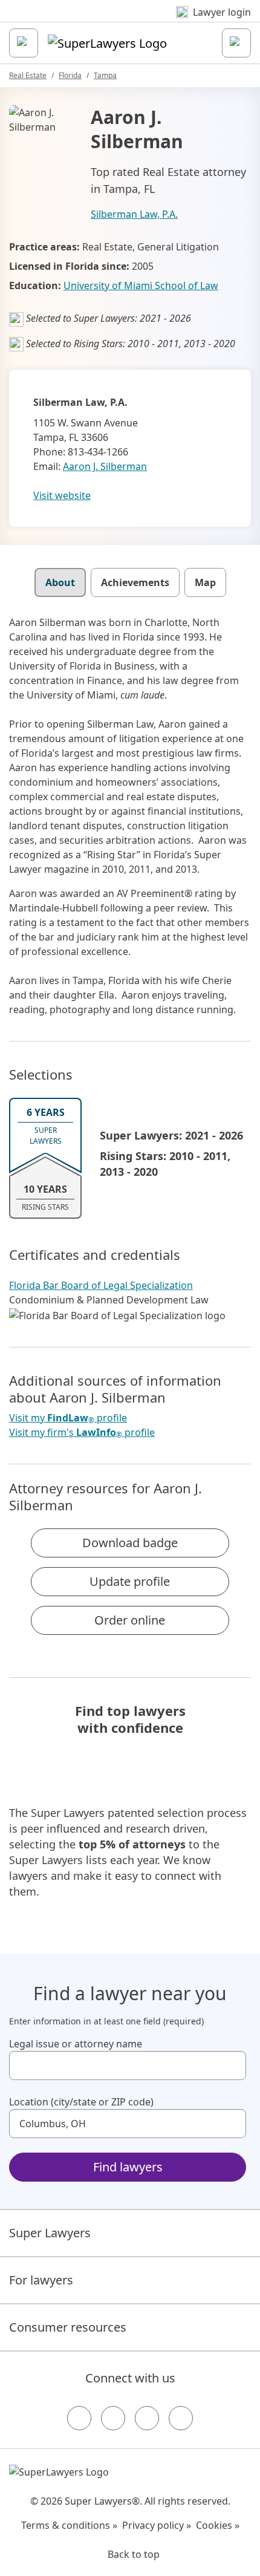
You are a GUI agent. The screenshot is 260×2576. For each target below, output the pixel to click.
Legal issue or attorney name (76, 2044)
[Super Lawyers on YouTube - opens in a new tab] (147, 2418)
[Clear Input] (232, 2066)
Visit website (62, 495)
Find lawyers (128, 2167)
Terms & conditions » (69, 2525)
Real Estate (28, 75)
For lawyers (41, 2280)
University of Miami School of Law (141, 285)
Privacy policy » (157, 2525)
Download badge (130, 1543)
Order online (130, 1620)
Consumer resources (68, 2327)
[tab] (60, 582)
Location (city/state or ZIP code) (81, 2102)
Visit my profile (68, 1418)
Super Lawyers (50, 2233)
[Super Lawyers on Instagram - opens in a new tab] (113, 2418)
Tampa (105, 75)
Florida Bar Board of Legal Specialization (101, 1285)
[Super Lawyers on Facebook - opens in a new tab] (79, 2418)
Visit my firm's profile (82, 1433)
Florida (70, 75)
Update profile (130, 1581)
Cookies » (218, 2525)
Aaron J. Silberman (105, 466)
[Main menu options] (24, 43)
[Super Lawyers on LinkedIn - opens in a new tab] (181, 2418)
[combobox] (128, 2066)
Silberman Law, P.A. (134, 214)
